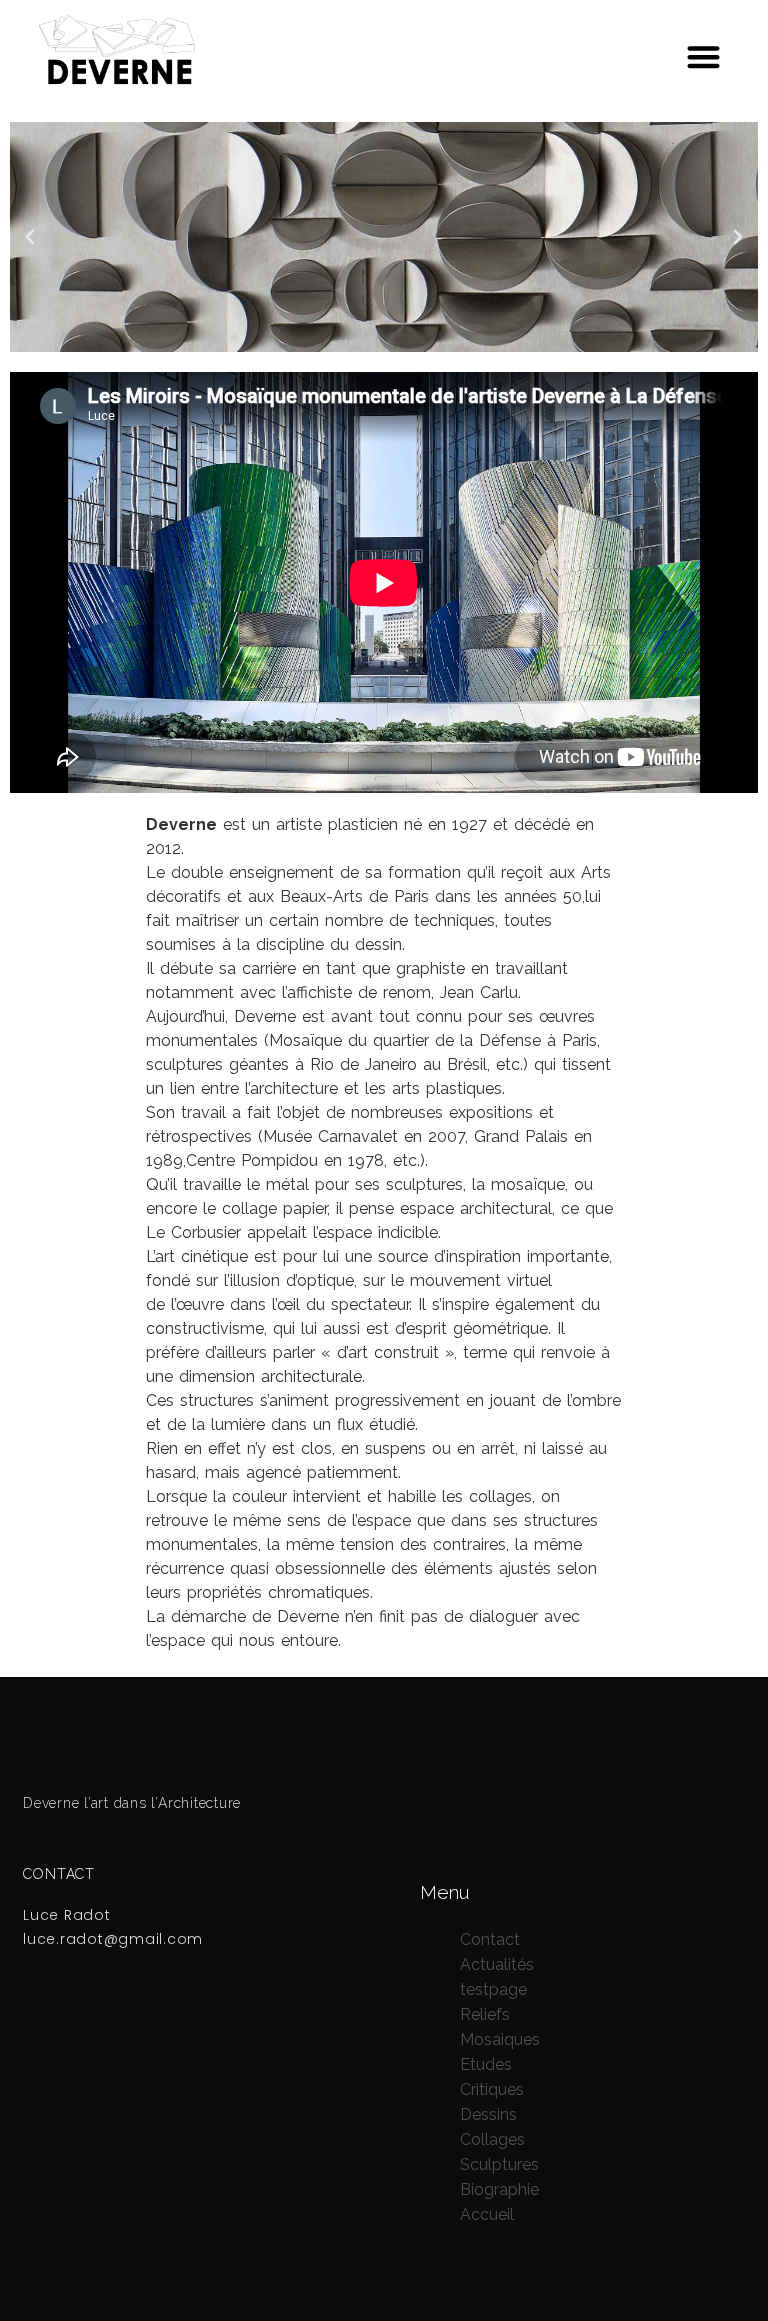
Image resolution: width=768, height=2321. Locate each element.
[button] (703, 56)
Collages (492, 2139)
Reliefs (485, 2014)
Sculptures (499, 2164)
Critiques (492, 2089)
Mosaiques (500, 2039)
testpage (493, 1989)
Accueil (487, 2214)
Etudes (486, 2064)
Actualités (497, 1964)
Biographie (499, 2189)
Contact (490, 1939)
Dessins (488, 2114)
